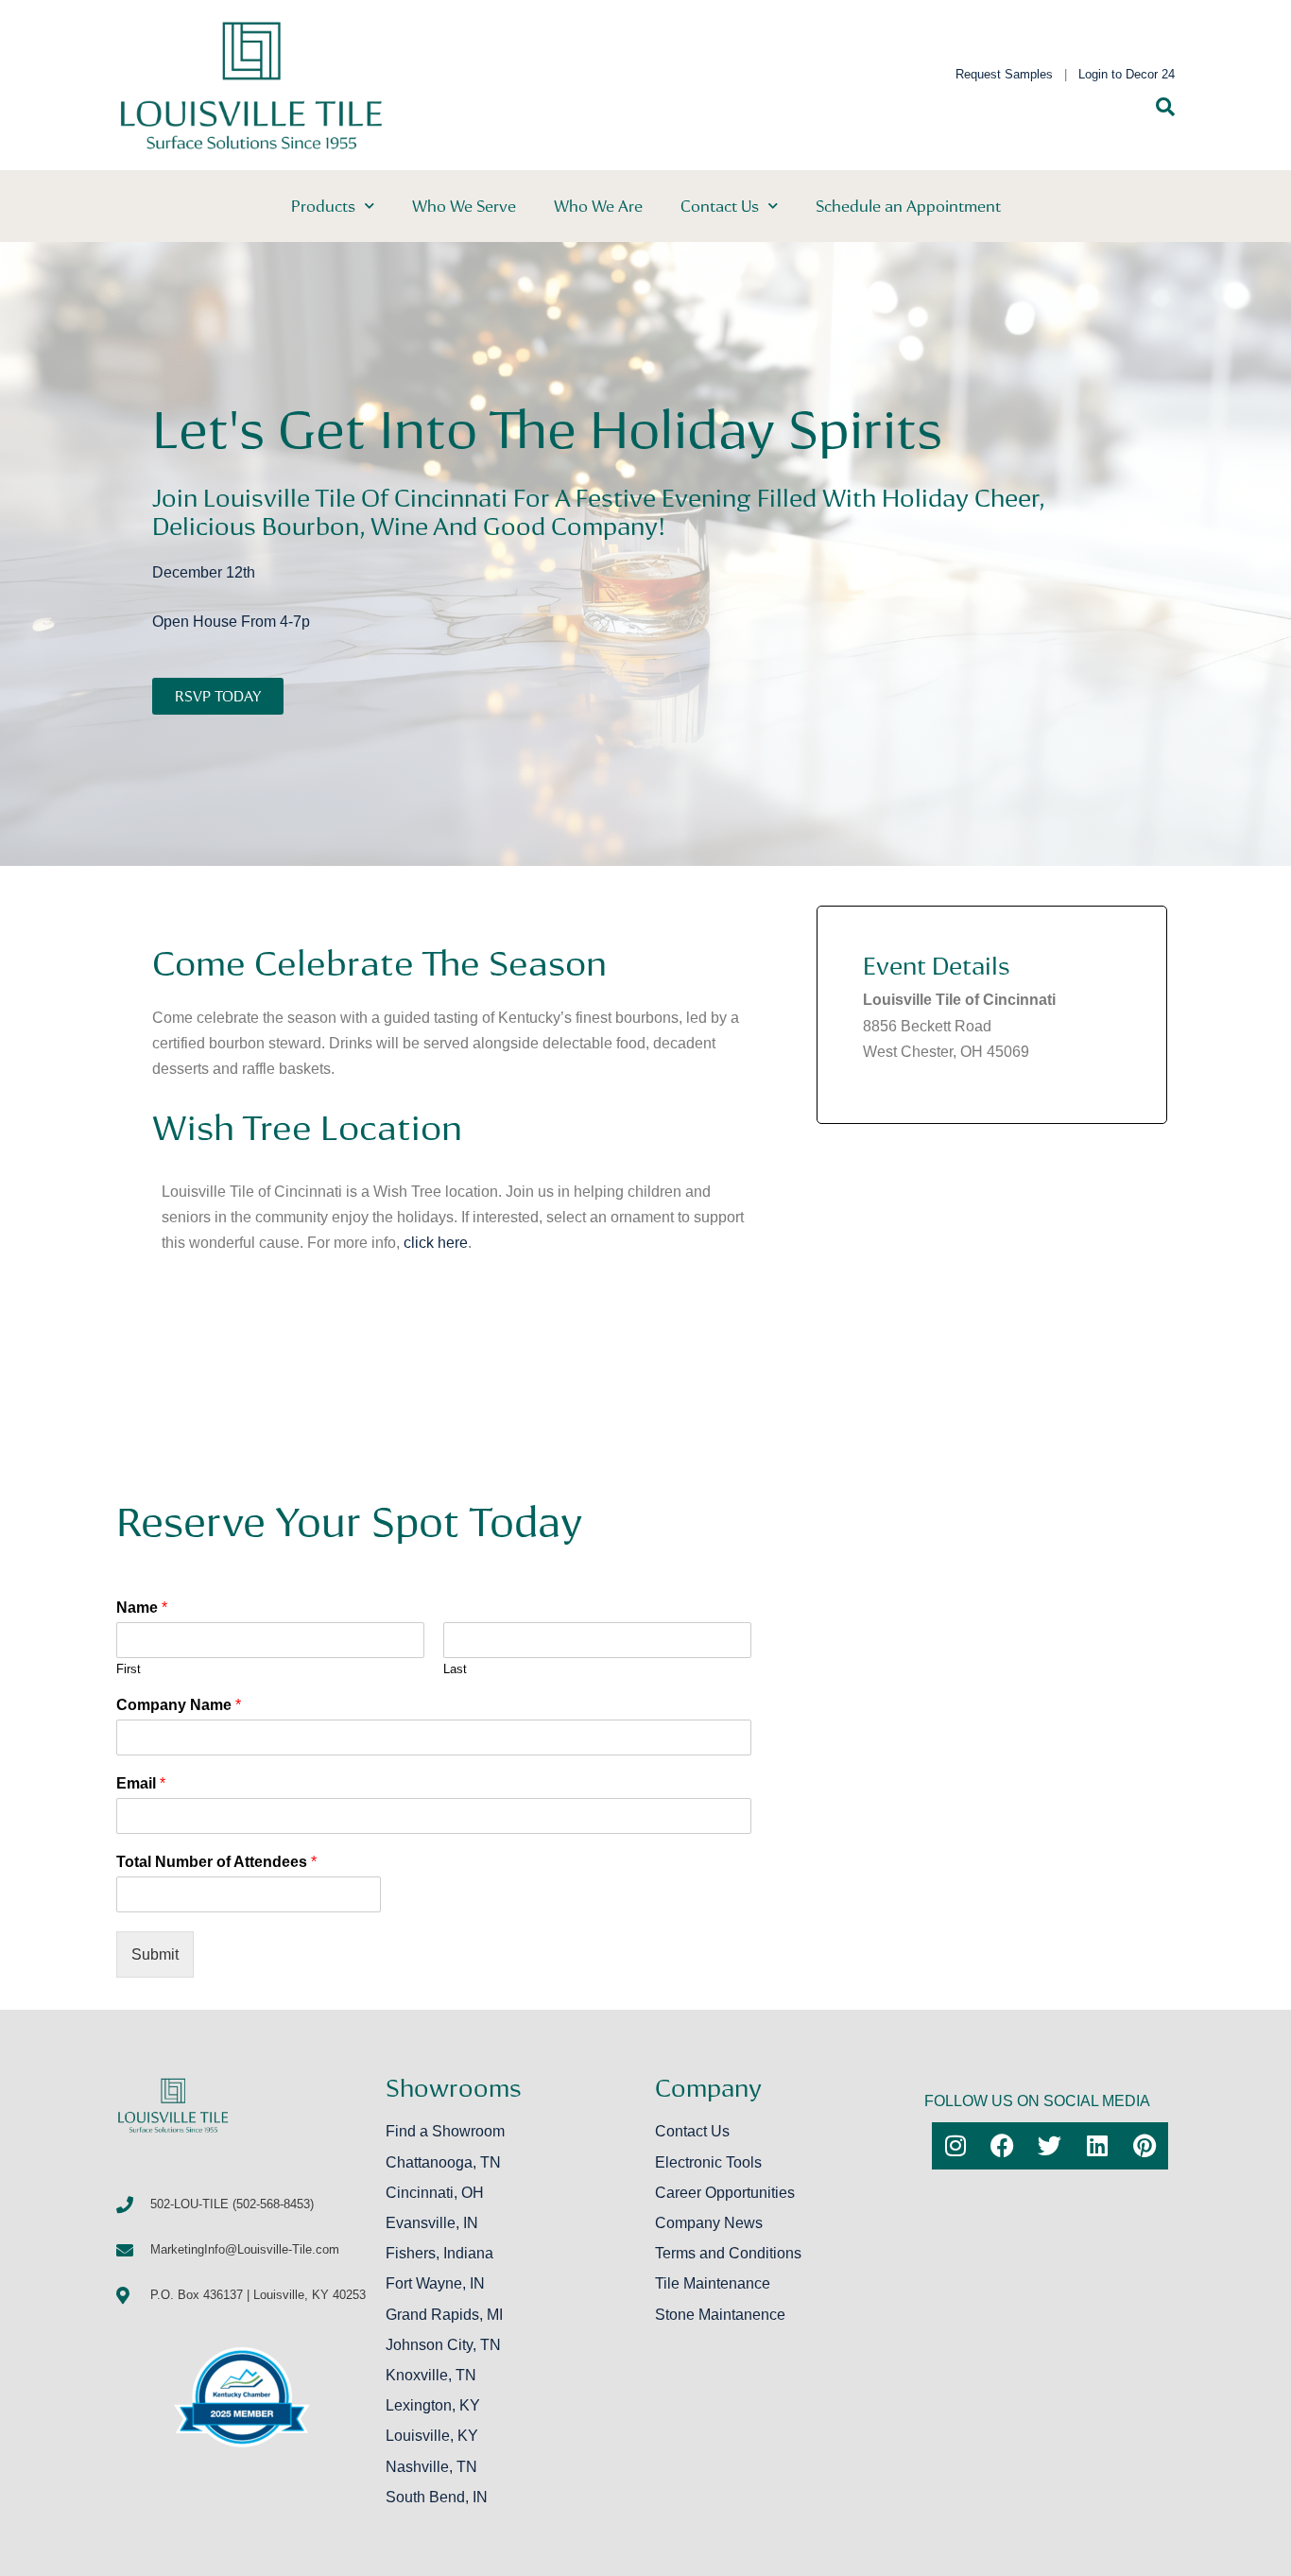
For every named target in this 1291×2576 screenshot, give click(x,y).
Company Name (179, 1705)
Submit (155, 1954)
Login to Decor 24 (1127, 74)
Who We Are (598, 206)
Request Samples (1004, 74)
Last (455, 1669)
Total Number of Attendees (216, 1862)
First (129, 1669)
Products (323, 206)
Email (141, 1783)
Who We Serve (464, 206)
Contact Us (720, 206)
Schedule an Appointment (908, 206)
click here (436, 1243)
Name (142, 1608)
